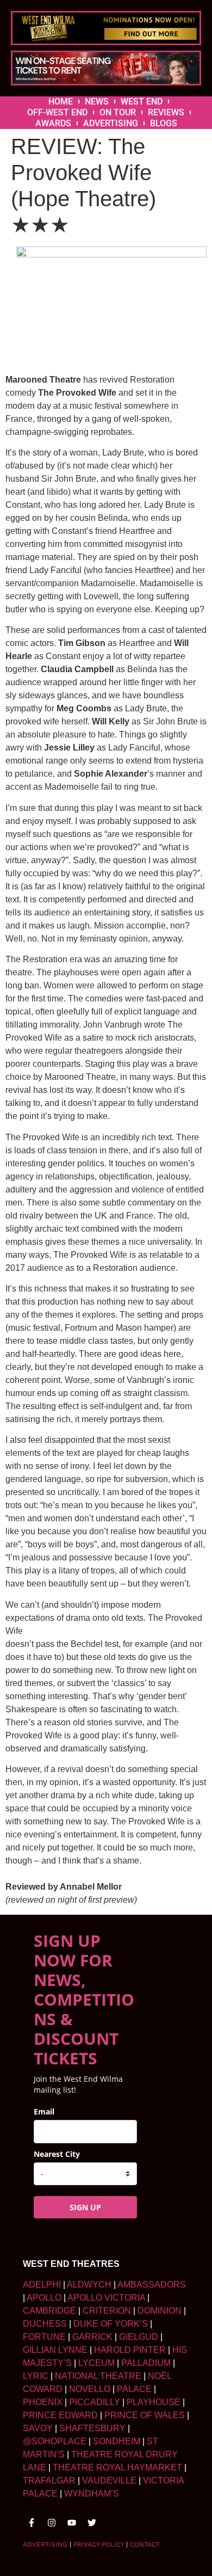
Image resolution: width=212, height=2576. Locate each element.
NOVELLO (90, 2389)
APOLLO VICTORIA (106, 2298)
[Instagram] (52, 2523)
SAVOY (38, 2428)
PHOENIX (43, 2402)
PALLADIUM (146, 2363)
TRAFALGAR (49, 2480)
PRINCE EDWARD (60, 2415)
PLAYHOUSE (154, 2402)
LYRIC (36, 2376)
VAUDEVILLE (109, 2480)
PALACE (134, 2389)
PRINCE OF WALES (145, 2415)
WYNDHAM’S (92, 2494)
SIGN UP (85, 2207)
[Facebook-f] (32, 2523)
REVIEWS (166, 112)
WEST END (142, 102)
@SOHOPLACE (55, 2441)
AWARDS (53, 123)
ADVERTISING (111, 123)
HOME (61, 102)
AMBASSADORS (152, 2285)
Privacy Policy (99, 2544)
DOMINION (160, 2311)
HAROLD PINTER (130, 2350)
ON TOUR (118, 112)
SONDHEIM (117, 2441)
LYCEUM (96, 2363)
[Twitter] (92, 2523)
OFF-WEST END (57, 112)
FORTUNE (44, 2337)
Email (44, 2111)
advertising (45, 2544)
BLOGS (164, 123)
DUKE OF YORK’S (111, 2324)
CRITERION (107, 2311)
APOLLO (44, 2298)
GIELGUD (139, 2337)
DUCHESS (45, 2324)
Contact (145, 2544)
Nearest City (57, 2154)
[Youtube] (72, 2523)
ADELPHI (42, 2285)
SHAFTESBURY (92, 2428)
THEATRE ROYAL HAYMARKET (117, 2467)
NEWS (97, 102)
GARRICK (92, 2337)
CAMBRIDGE (49, 2311)
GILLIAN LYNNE (55, 2350)
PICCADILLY (95, 2402)
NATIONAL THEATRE (98, 2376)
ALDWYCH (89, 2285)
